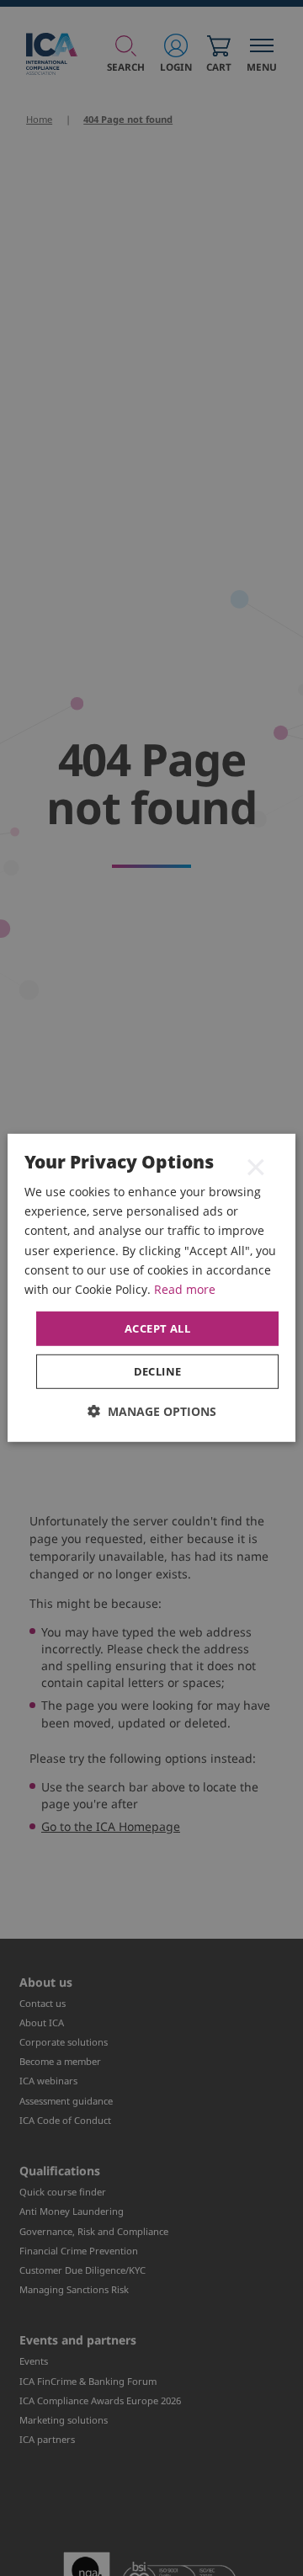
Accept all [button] (157, 1328)
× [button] (256, 1166)
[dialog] (151, 1288)
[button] (152, 1411)
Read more (185, 1289)
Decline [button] (158, 1371)
